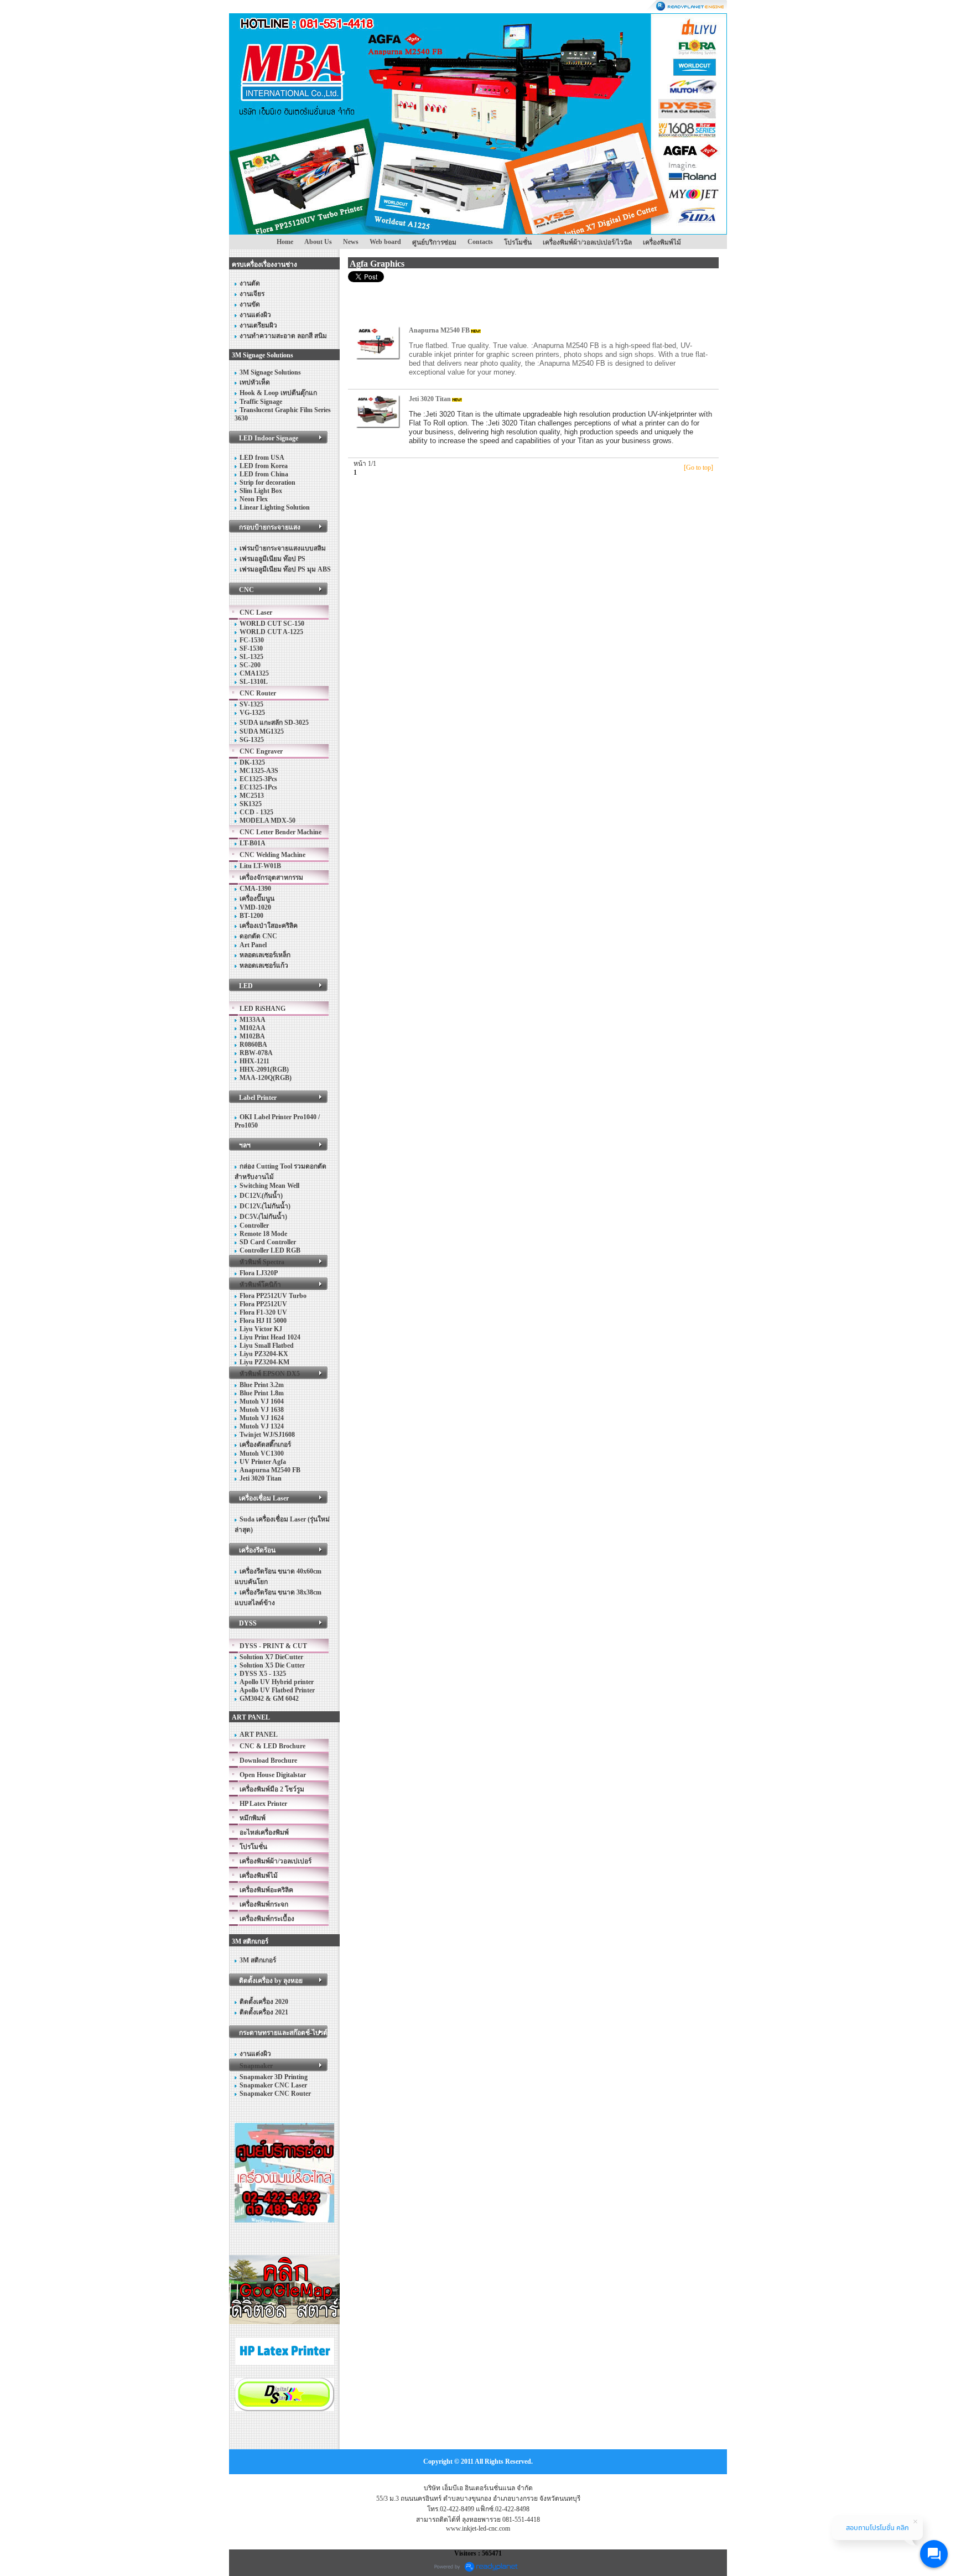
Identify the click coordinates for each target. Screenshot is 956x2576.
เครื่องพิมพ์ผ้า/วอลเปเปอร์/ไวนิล (587, 242)
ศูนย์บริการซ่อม (434, 242)
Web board (385, 242)
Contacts (480, 242)
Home (285, 242)
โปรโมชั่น (518, 242)
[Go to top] (698, 468)
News (351, 242)
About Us (318, 242)
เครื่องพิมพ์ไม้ (662, 242)
